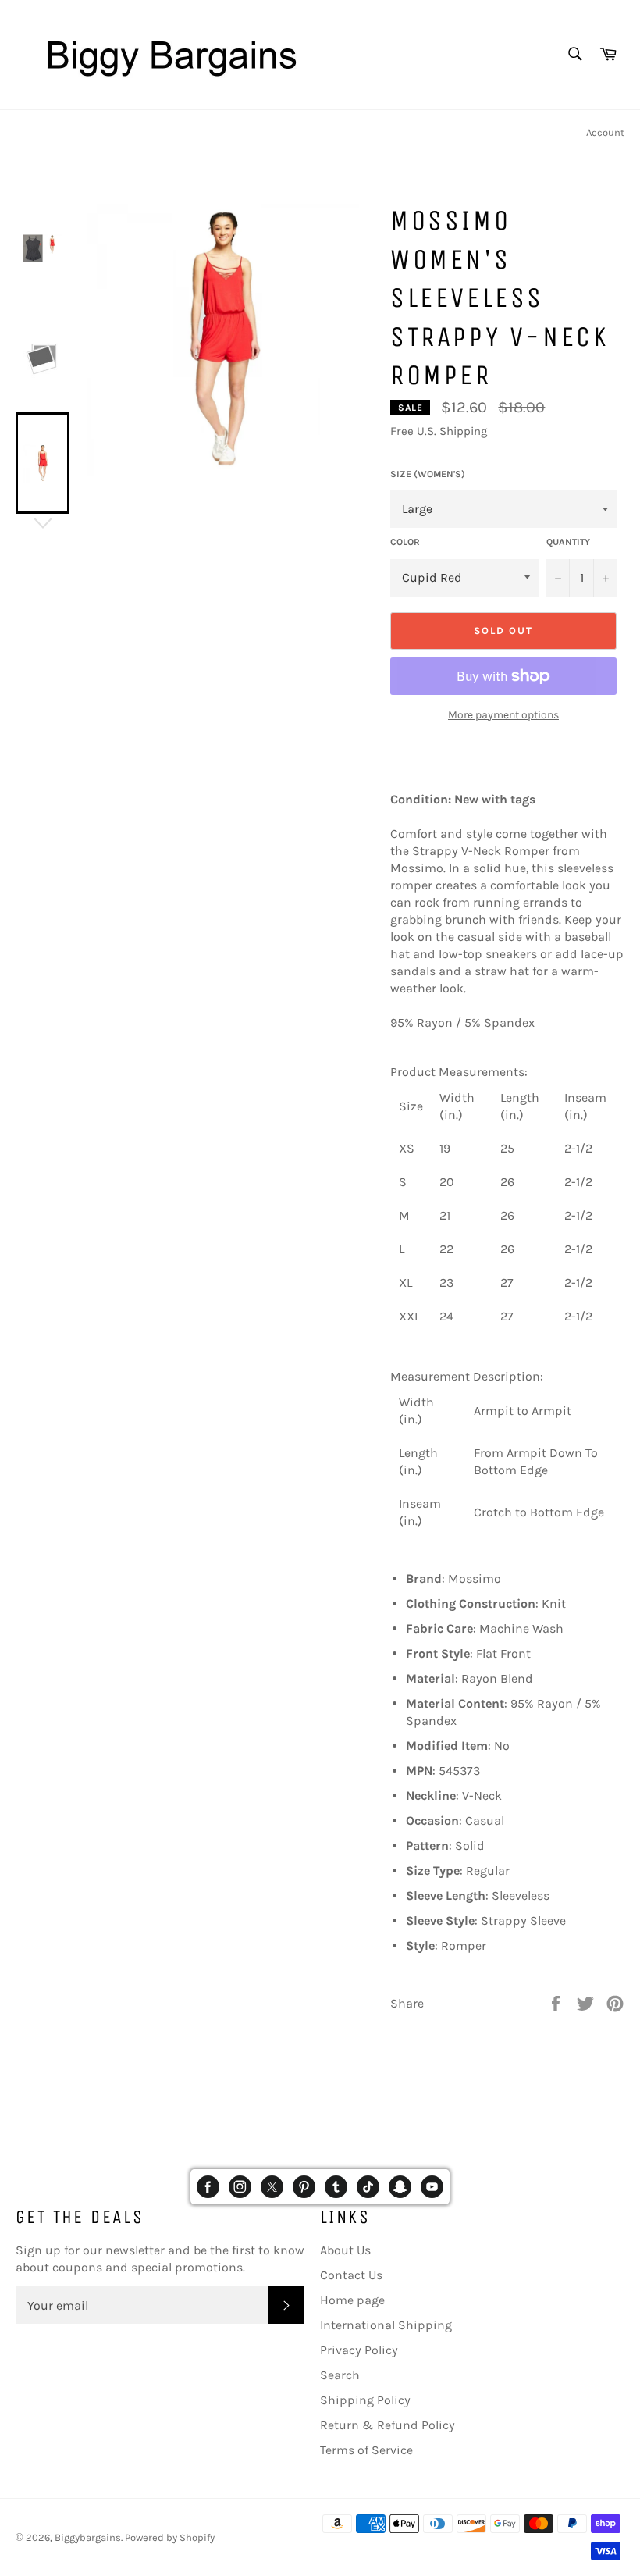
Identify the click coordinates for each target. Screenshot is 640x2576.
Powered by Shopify (170, 2537)
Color (405, 542)
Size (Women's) (428, 474)
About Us (345, 2250)
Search (340, 2375)
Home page (352, 2300)
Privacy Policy (359, 2350)
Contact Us (351, 2275)
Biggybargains (88, 2537)
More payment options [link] (503, 715)
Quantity (568, 542)
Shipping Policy (365, 2400)
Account (605, 132)
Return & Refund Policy (388, 2425)
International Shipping (386, 2325)
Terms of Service (366, 2450)
